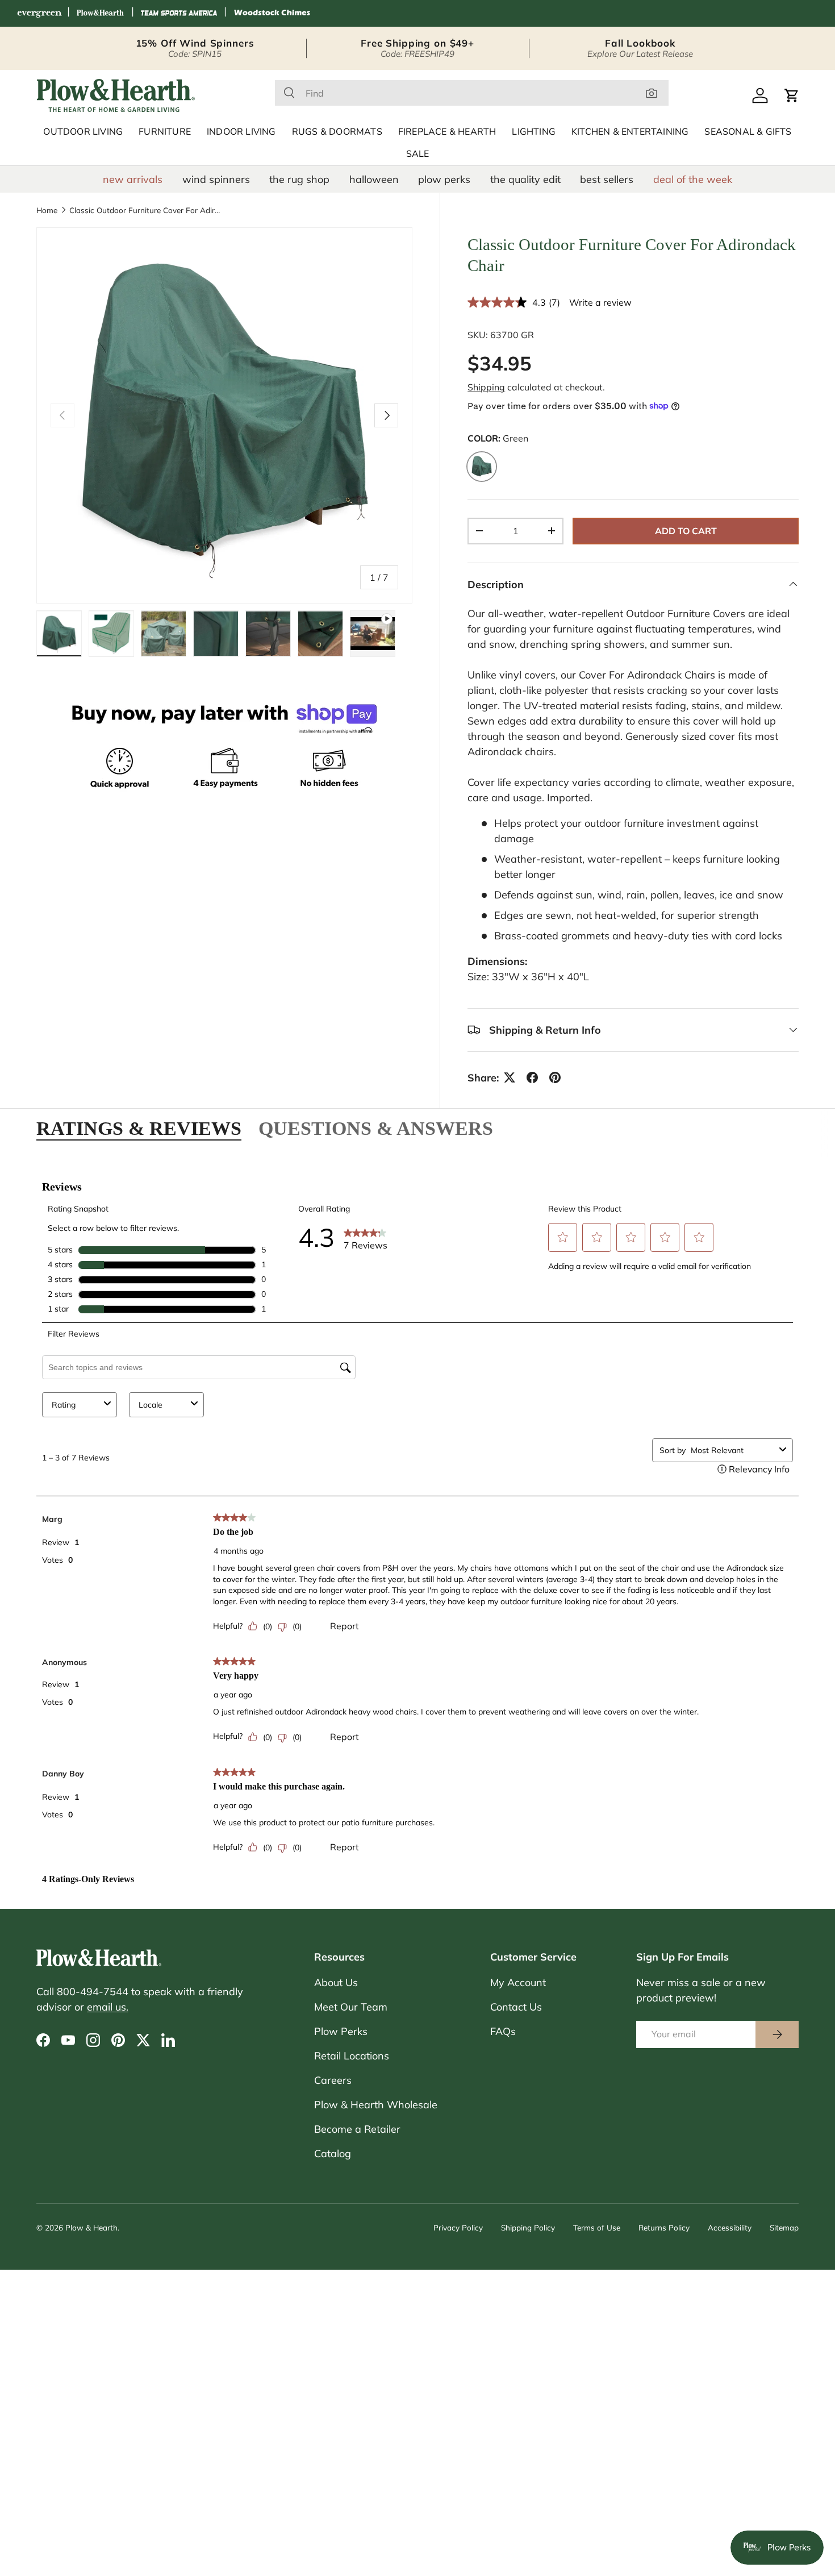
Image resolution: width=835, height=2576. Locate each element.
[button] (792, 95)
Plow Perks (341, 2031)
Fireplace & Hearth (447, 132)
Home (47, 210)
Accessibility (730, 2227)
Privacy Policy (458, 2227)
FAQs (503, 2031)
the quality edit (525, 179)
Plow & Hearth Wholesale (376, 2105)
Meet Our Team (351, 2007)
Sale (418, 154)
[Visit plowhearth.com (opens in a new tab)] (101, 13)
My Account (518, 1982)
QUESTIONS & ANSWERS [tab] (376, 1128)
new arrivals (133, 179)
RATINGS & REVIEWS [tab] (139, 1128)
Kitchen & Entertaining (630, 132)
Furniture (165, 132)
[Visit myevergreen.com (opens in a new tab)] (39, 13)
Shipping (486, 386)
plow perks (444, 179)
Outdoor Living (83, 132)
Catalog (333, 2153)
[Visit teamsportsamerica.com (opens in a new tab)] (179, 13)
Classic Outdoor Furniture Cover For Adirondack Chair (146, 210)
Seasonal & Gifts (748, 132)
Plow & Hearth (91, 2227)
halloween (374, 179)
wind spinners (216, 179)
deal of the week (693, 179)
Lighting (534, 132)
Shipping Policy (528, 2227)
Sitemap (784, 2227)
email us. (108, 2007)
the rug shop (299, 179)
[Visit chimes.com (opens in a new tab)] (272, 13)
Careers (333, 2080)
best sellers (607, 179)
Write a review (600, 302)
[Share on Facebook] (532, 1077)
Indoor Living (241, 132)
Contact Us (516, 2007)
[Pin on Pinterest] (555, 1077)
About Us (336, 1982)
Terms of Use (597, 2227)
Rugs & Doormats (337, 132)
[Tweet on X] (510, 1077)
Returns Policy (664, 2227)
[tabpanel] (417, 1526)
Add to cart (686, 530)
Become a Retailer (357, 2129)
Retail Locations (352, 2056)
